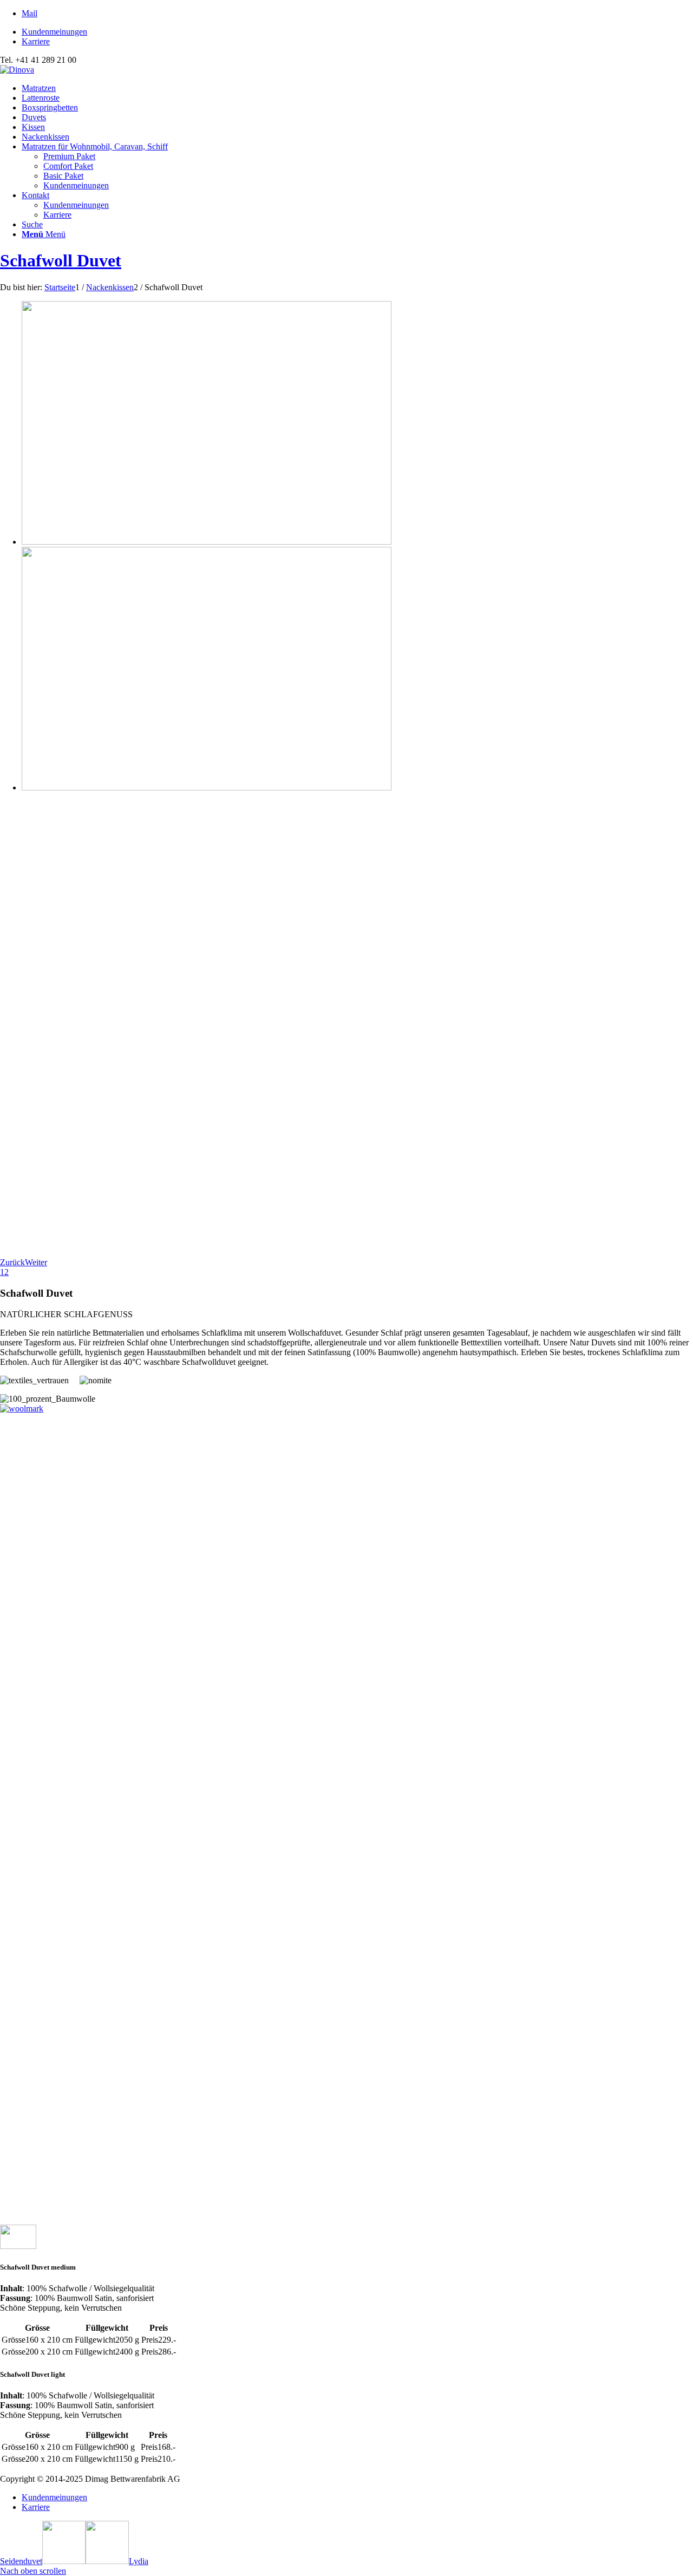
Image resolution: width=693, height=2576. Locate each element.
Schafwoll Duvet (61, 260)
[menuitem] (357, 32)
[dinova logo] (17, 70)
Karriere (36, 41)
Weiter (36, 1262)
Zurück (12, 1262)
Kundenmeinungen (54, 32)
